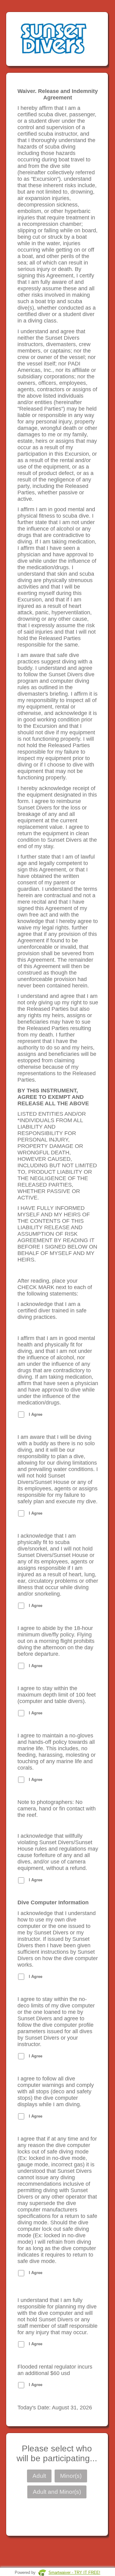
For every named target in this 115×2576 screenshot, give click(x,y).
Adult (39, 2476)
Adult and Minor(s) (57, 2492)
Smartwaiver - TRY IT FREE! (74, 2572)
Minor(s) (71, 2476)
